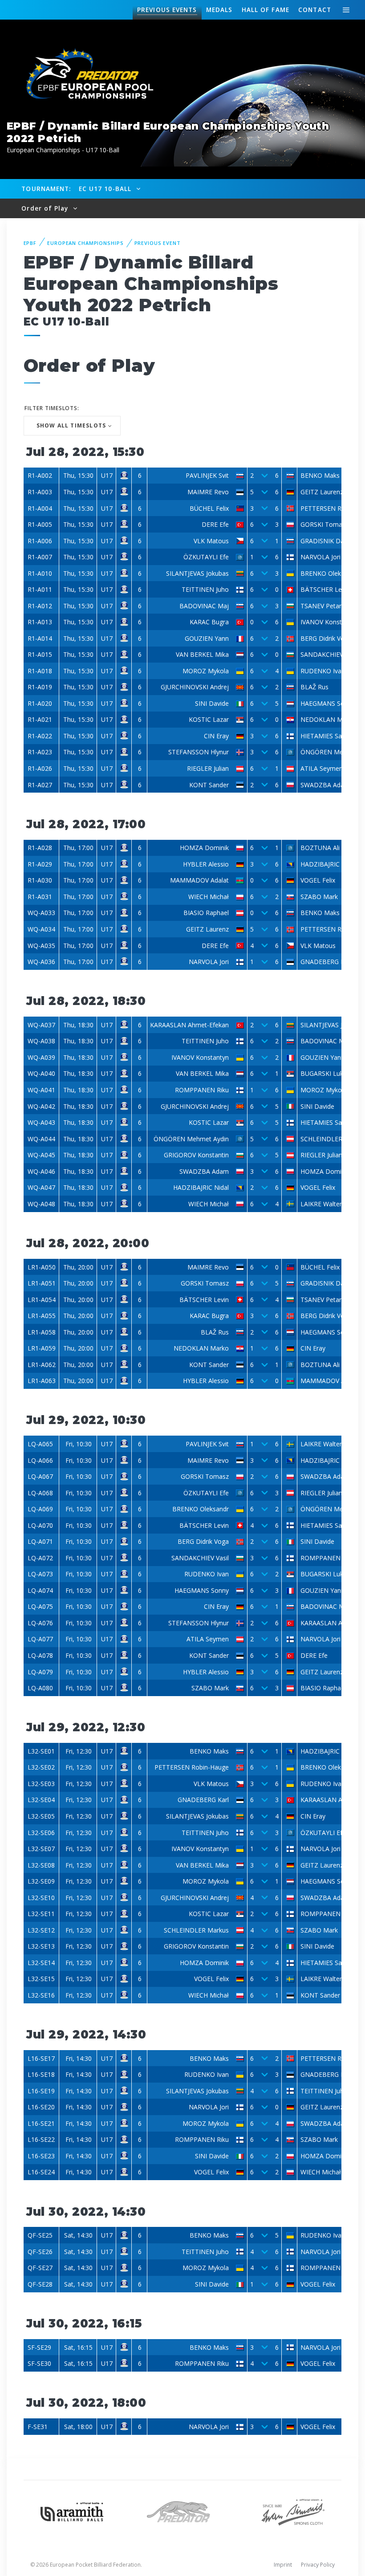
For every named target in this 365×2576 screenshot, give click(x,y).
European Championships (85, 243)
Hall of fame (266, 10)
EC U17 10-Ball (106, 189)
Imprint (283, 2565)
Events (167, 10)
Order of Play (46, 208)
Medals (219, 10)
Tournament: (46, 189)
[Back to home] (85, 75)
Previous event (158, 243)
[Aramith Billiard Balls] (72, 2511)
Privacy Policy (318, 2565)
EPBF (30, 243)
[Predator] (182, 2511)
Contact (315, 10)
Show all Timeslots (71, 425)
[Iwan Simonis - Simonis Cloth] (293, 2511)
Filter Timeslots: (52, 408)
